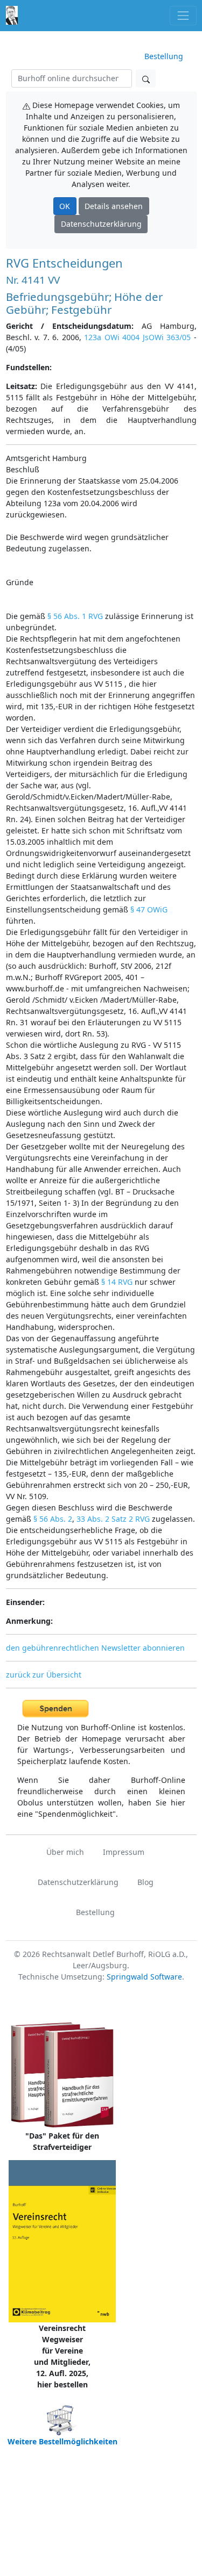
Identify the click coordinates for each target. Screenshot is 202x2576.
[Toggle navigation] (183, 15)
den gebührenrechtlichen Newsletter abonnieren (95, 1648)
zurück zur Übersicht (44, 1675)
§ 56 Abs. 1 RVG (75, 616)
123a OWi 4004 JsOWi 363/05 (137, 337)
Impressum (124, 1852)
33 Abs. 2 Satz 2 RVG (113, 1519)
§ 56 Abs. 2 (53, 1519)
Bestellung (164, 56)
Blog (145, 1882)
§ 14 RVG (117, 1282)
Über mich (65, 1852)
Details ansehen (114, 206)
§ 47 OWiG (149, 909)
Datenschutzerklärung (101, 224)
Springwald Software (144, 1977)
